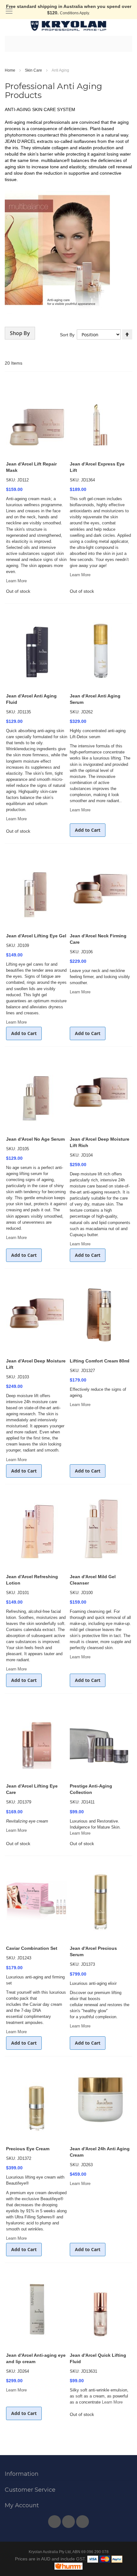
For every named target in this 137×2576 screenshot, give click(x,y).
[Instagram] (83, 2520)
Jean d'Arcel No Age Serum (35, 1139)
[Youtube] (69, 2520)
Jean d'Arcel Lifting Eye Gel (36, 936)
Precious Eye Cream (28, 2149)
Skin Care (34, 70)
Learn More (16, 581)
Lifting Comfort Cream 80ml (100, 1361)
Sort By (67, 335)
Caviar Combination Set (32, 1948)
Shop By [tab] (20, 333)
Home (11, 70)
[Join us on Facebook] (55, 2520)
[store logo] (68, 26)
